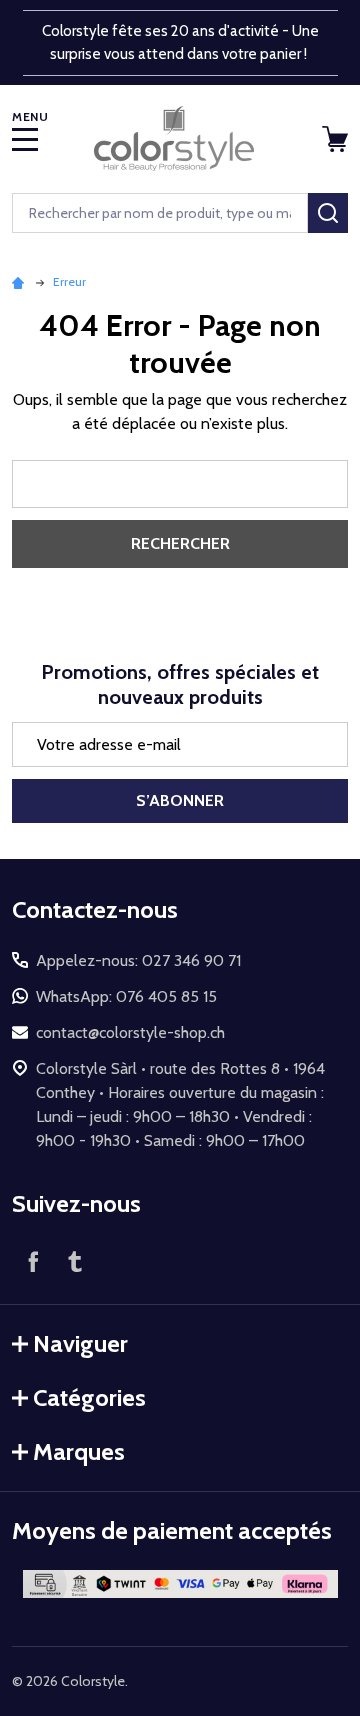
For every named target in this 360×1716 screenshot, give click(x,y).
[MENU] (25, 139)
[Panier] (337, 139)
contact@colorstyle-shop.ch (130, 1032)
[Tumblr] (75, 1261)
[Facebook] (33, 1261)
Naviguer (80, 1343)
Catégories (89, 1397)
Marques (79, 1451)
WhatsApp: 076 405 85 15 (126, 996)
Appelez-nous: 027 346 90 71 (138, 960)
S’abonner (180, 800)
